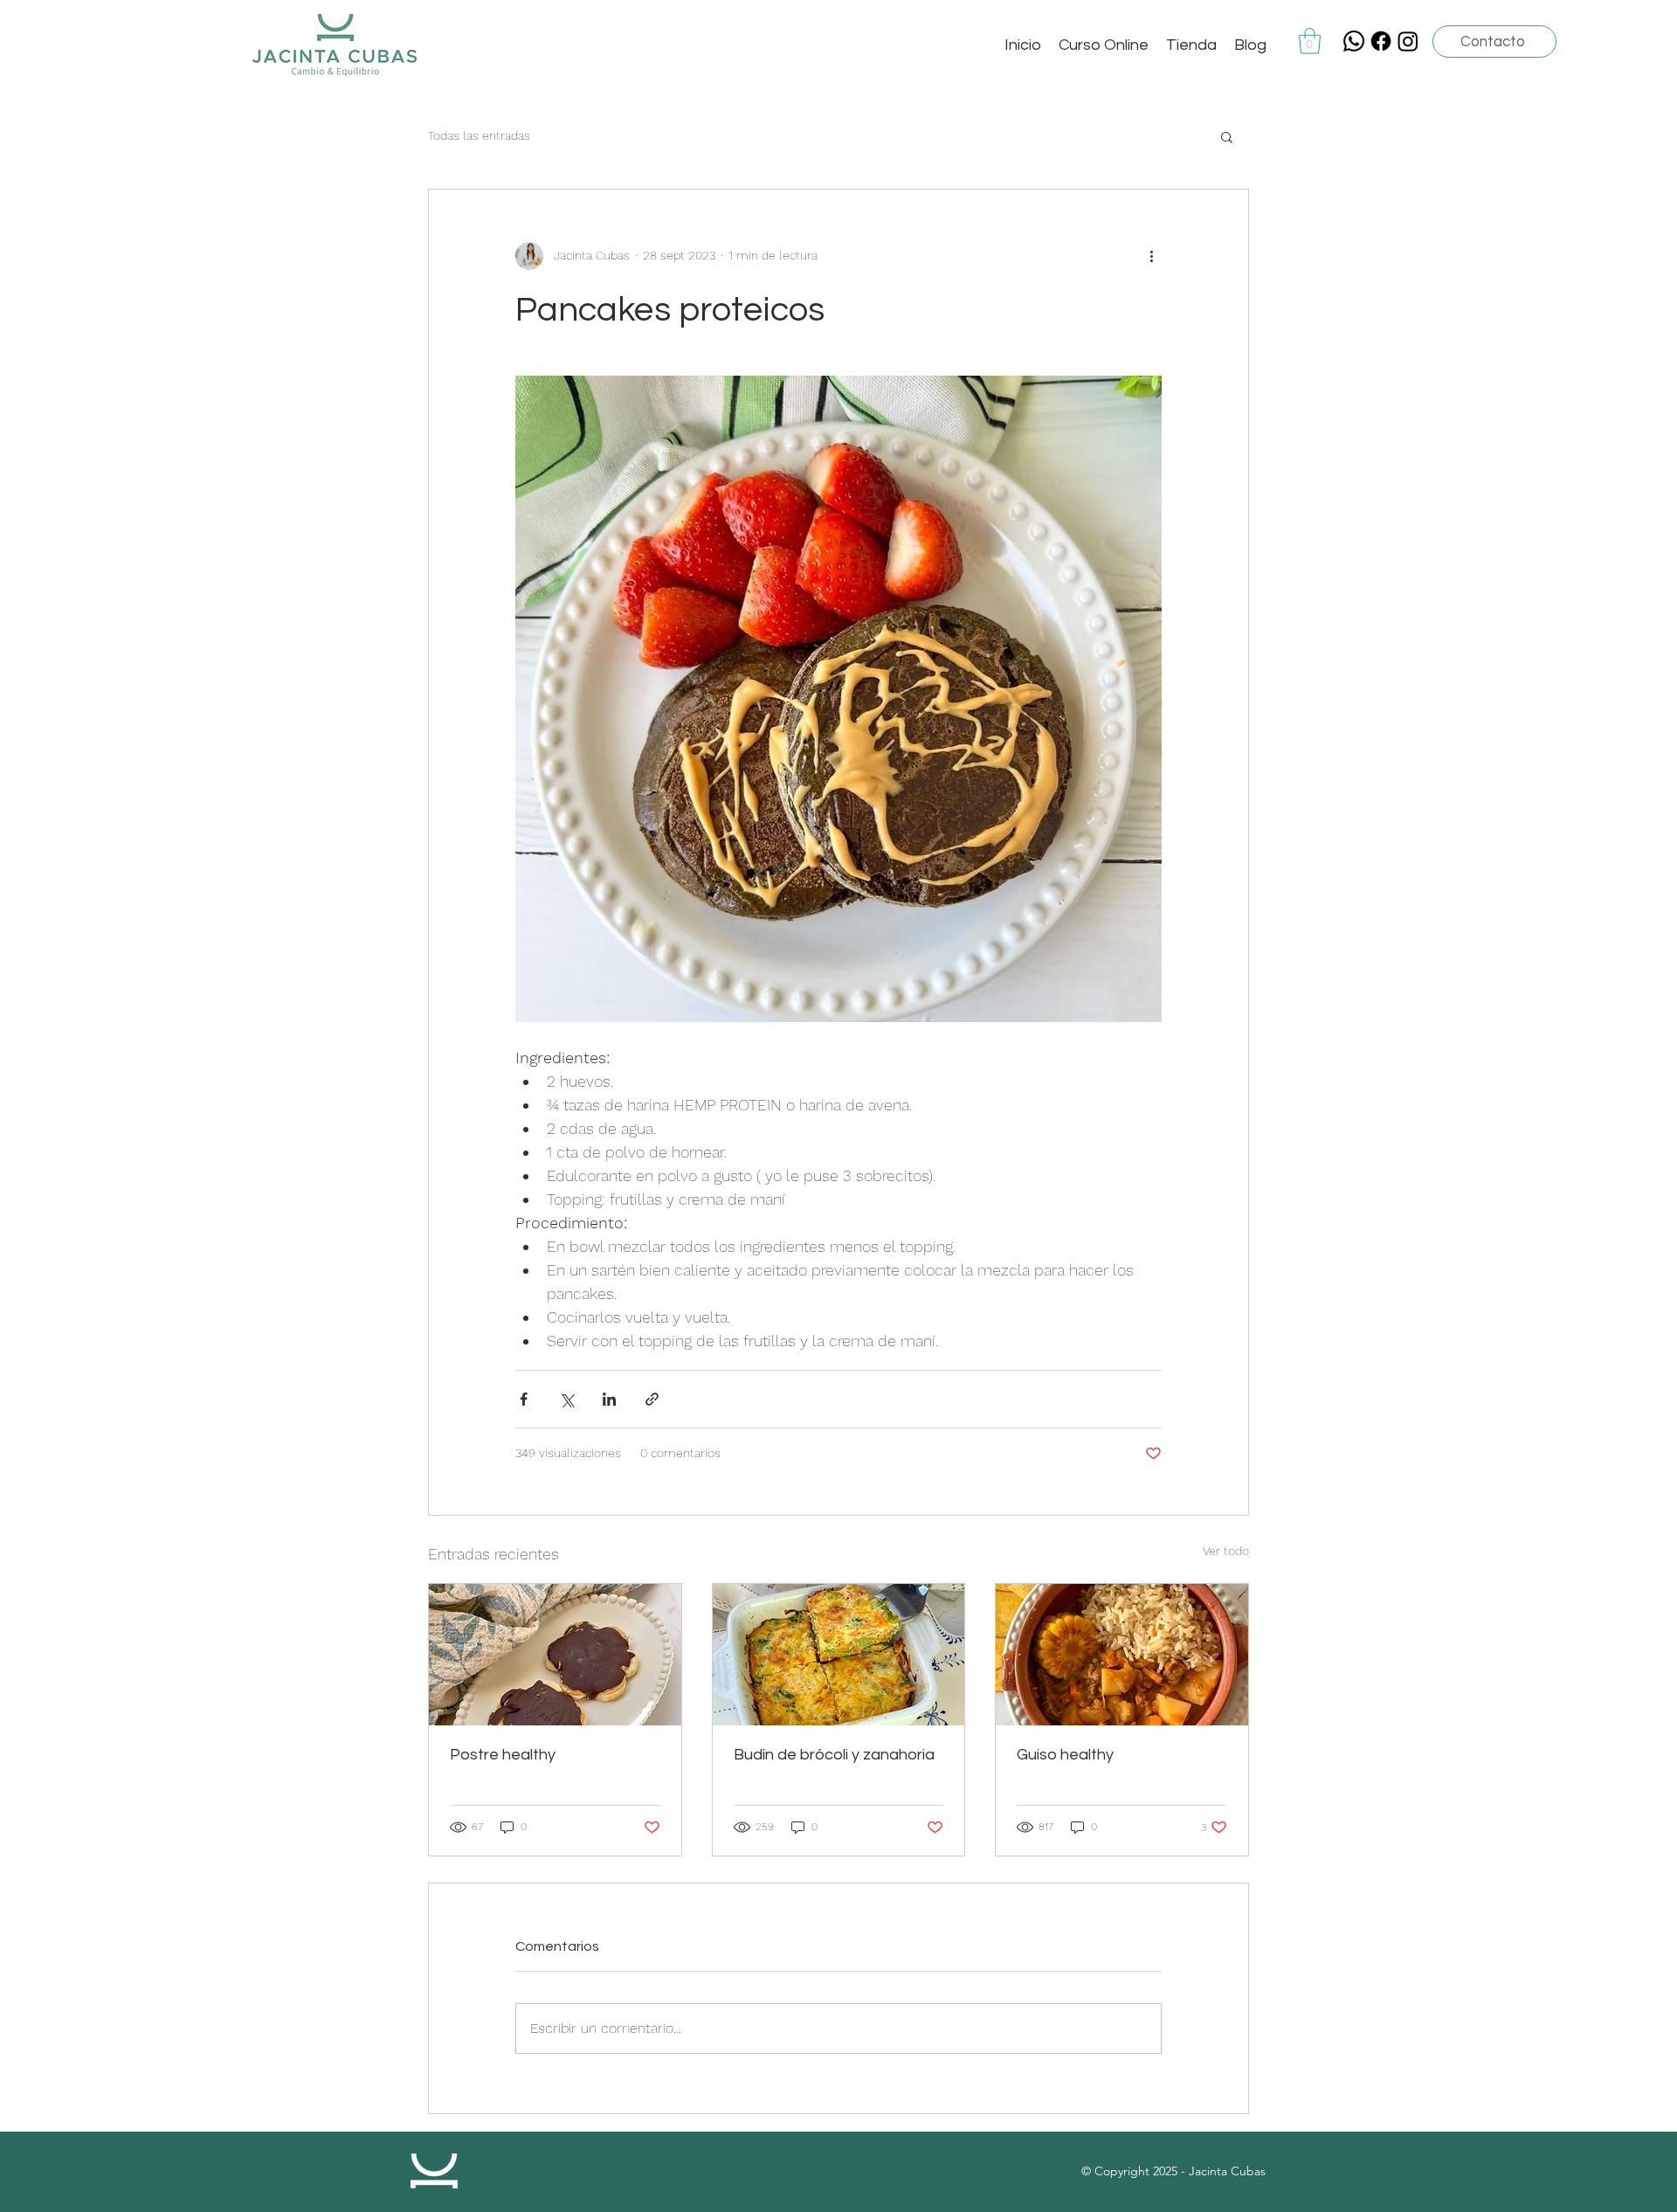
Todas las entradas (479, 135)
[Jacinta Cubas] (1381, 41)
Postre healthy (503, 1755)
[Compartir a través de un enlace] (652, 1399)
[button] (1310, 41)
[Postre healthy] (555, 1655)
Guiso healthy (1065, 1755)
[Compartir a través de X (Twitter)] (566, 1399)
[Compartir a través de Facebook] (524, 1399)
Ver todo (1226, 1551)
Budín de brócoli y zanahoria (834, 1755)
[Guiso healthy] (1122, 1655)
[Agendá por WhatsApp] (1354, 41)
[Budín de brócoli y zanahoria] (839, 1655)
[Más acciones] (1151, 256)
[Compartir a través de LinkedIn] (609, 1399)
